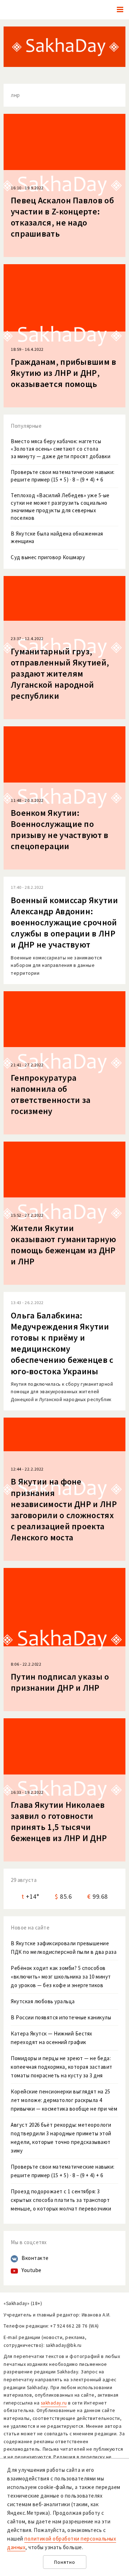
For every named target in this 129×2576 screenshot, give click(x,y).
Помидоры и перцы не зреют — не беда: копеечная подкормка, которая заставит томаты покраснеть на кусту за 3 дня (62, 2067)
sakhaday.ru (54, 2403)
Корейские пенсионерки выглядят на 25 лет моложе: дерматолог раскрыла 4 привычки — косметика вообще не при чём (64, 2100)
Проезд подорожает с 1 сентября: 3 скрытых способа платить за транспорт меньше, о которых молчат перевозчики (61, 2200)
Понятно (65, 2562)
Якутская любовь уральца (43, 2001)
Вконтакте (35, 2258)
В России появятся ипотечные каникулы (61, 2017)
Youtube (32, 2270)
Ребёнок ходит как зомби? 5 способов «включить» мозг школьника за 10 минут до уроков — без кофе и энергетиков (61, 1977)
